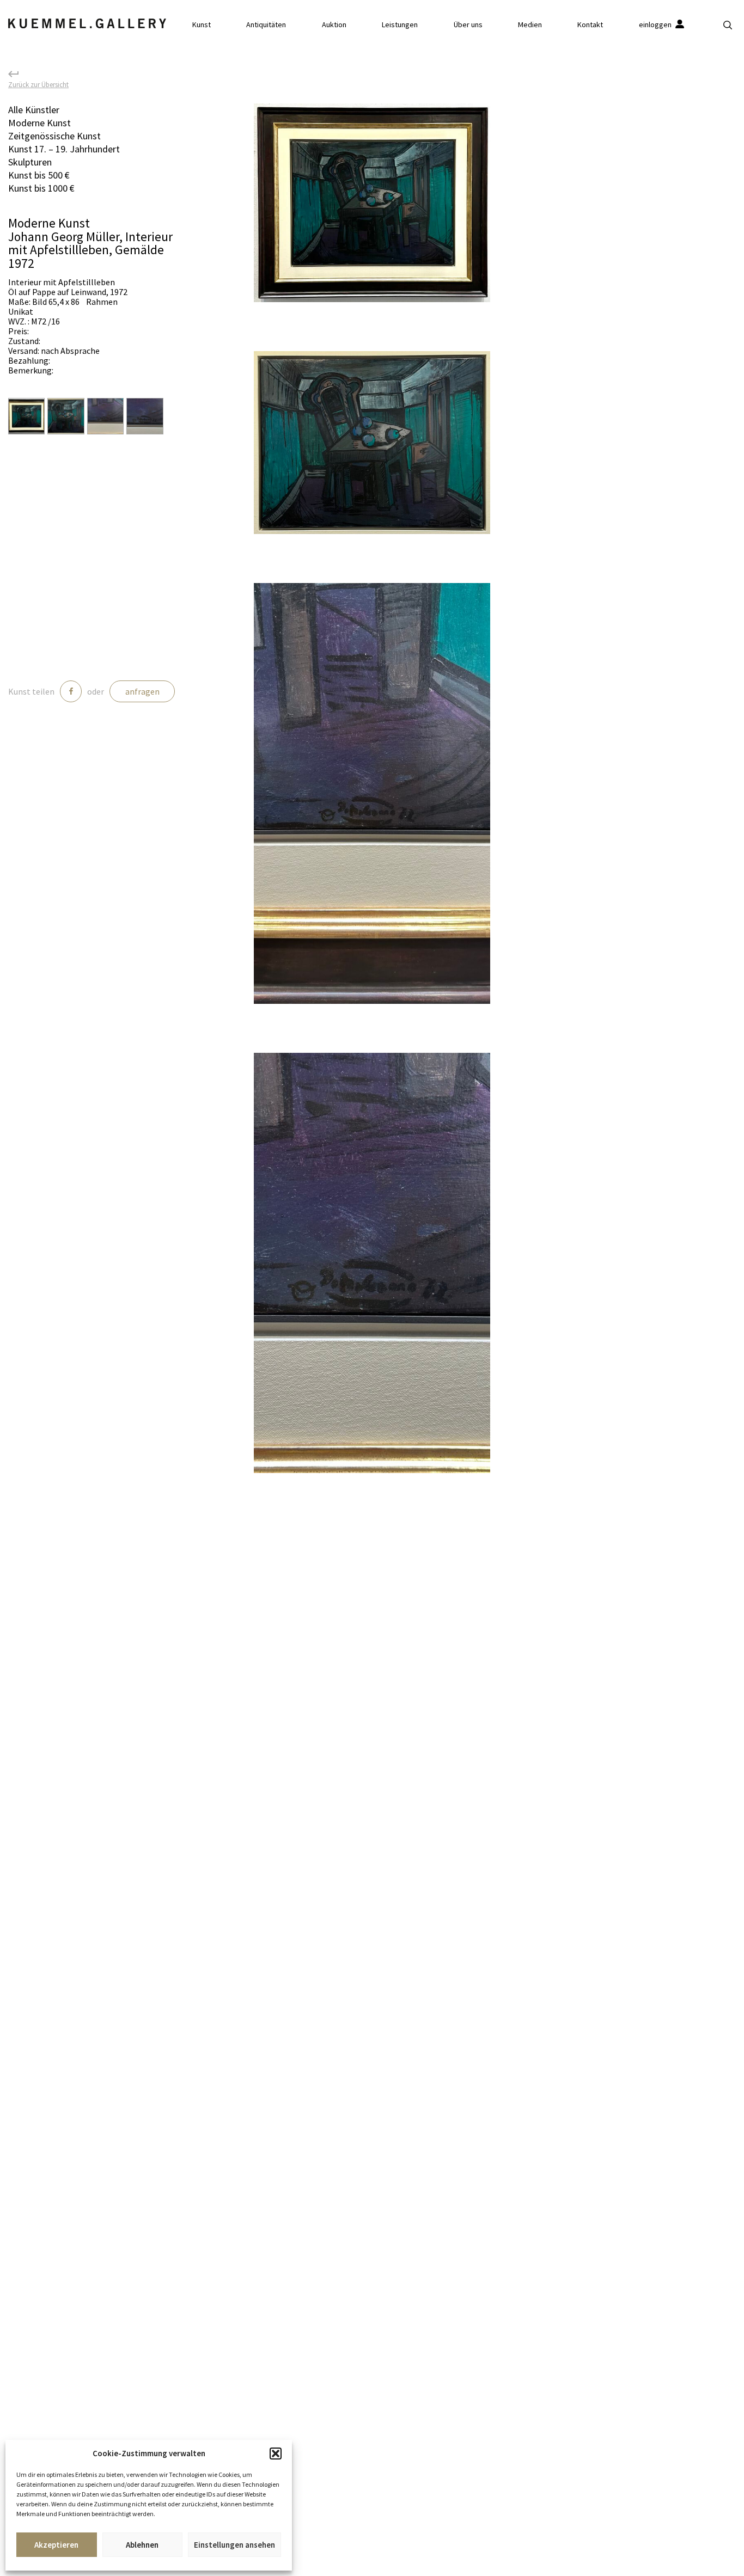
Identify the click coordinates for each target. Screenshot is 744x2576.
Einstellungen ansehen (234, 2545)
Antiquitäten (266, 24)
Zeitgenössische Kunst (54, 136)
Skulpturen (30, 162)
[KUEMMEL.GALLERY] (87, 23)
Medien (530, 24)
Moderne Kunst (39, 123)
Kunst (202, 24)
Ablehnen (142, 2545)
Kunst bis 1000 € (41, 188)
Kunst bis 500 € (39, 175)
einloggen (656, 24)
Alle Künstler (34, 110)
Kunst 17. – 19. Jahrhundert (64, 149)
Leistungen (400, 24)
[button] (276, 2454)
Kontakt (590, 24)
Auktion (334, 24)
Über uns (468, 24)
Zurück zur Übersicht (38, 84)
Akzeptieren (56, 2545)
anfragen (142, 691)
